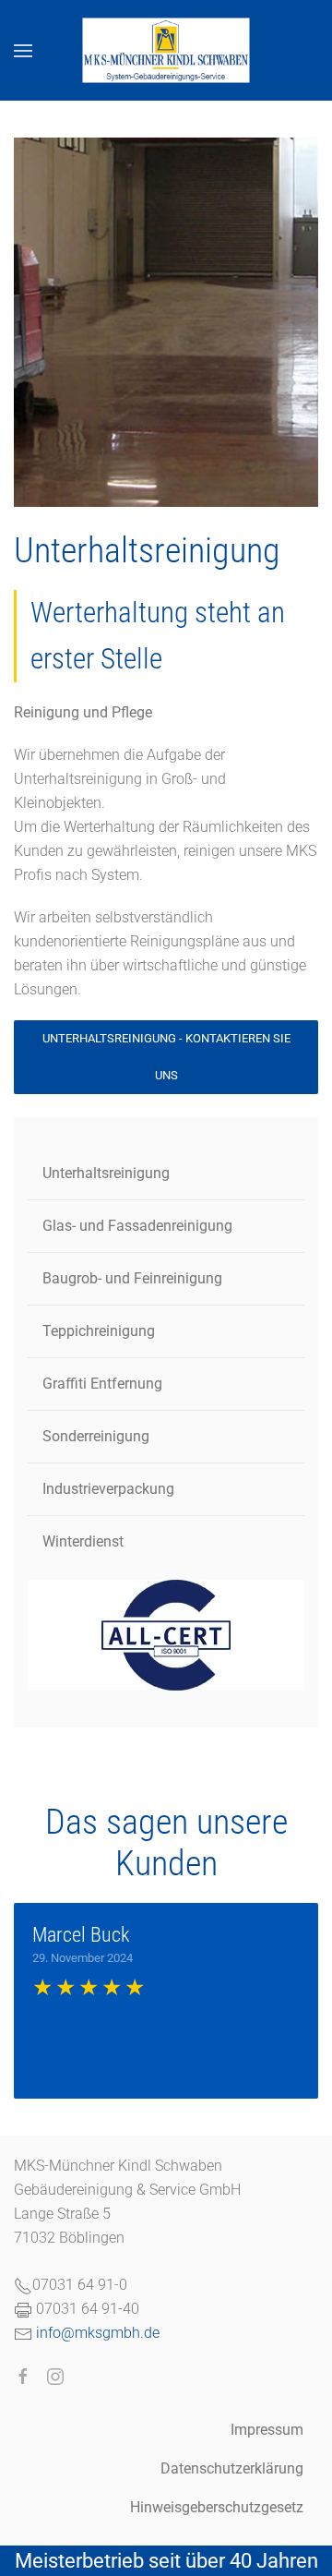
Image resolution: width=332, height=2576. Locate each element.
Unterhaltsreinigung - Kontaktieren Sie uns (166, 1057)
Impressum (267, 2430)
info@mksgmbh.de (98, 2333)
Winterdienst (83, 1541)
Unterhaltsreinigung (106, 1173)
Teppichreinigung (99, 1331)
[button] (23, 50)
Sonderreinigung (96, 1436)
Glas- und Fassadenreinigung (137, 1226)
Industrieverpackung (108, 1489)
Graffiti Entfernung (102, 1384)
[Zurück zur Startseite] (166, 50)
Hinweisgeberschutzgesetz (217, 2507)
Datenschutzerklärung (232, 2468)
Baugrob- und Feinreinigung (132, 1278)
